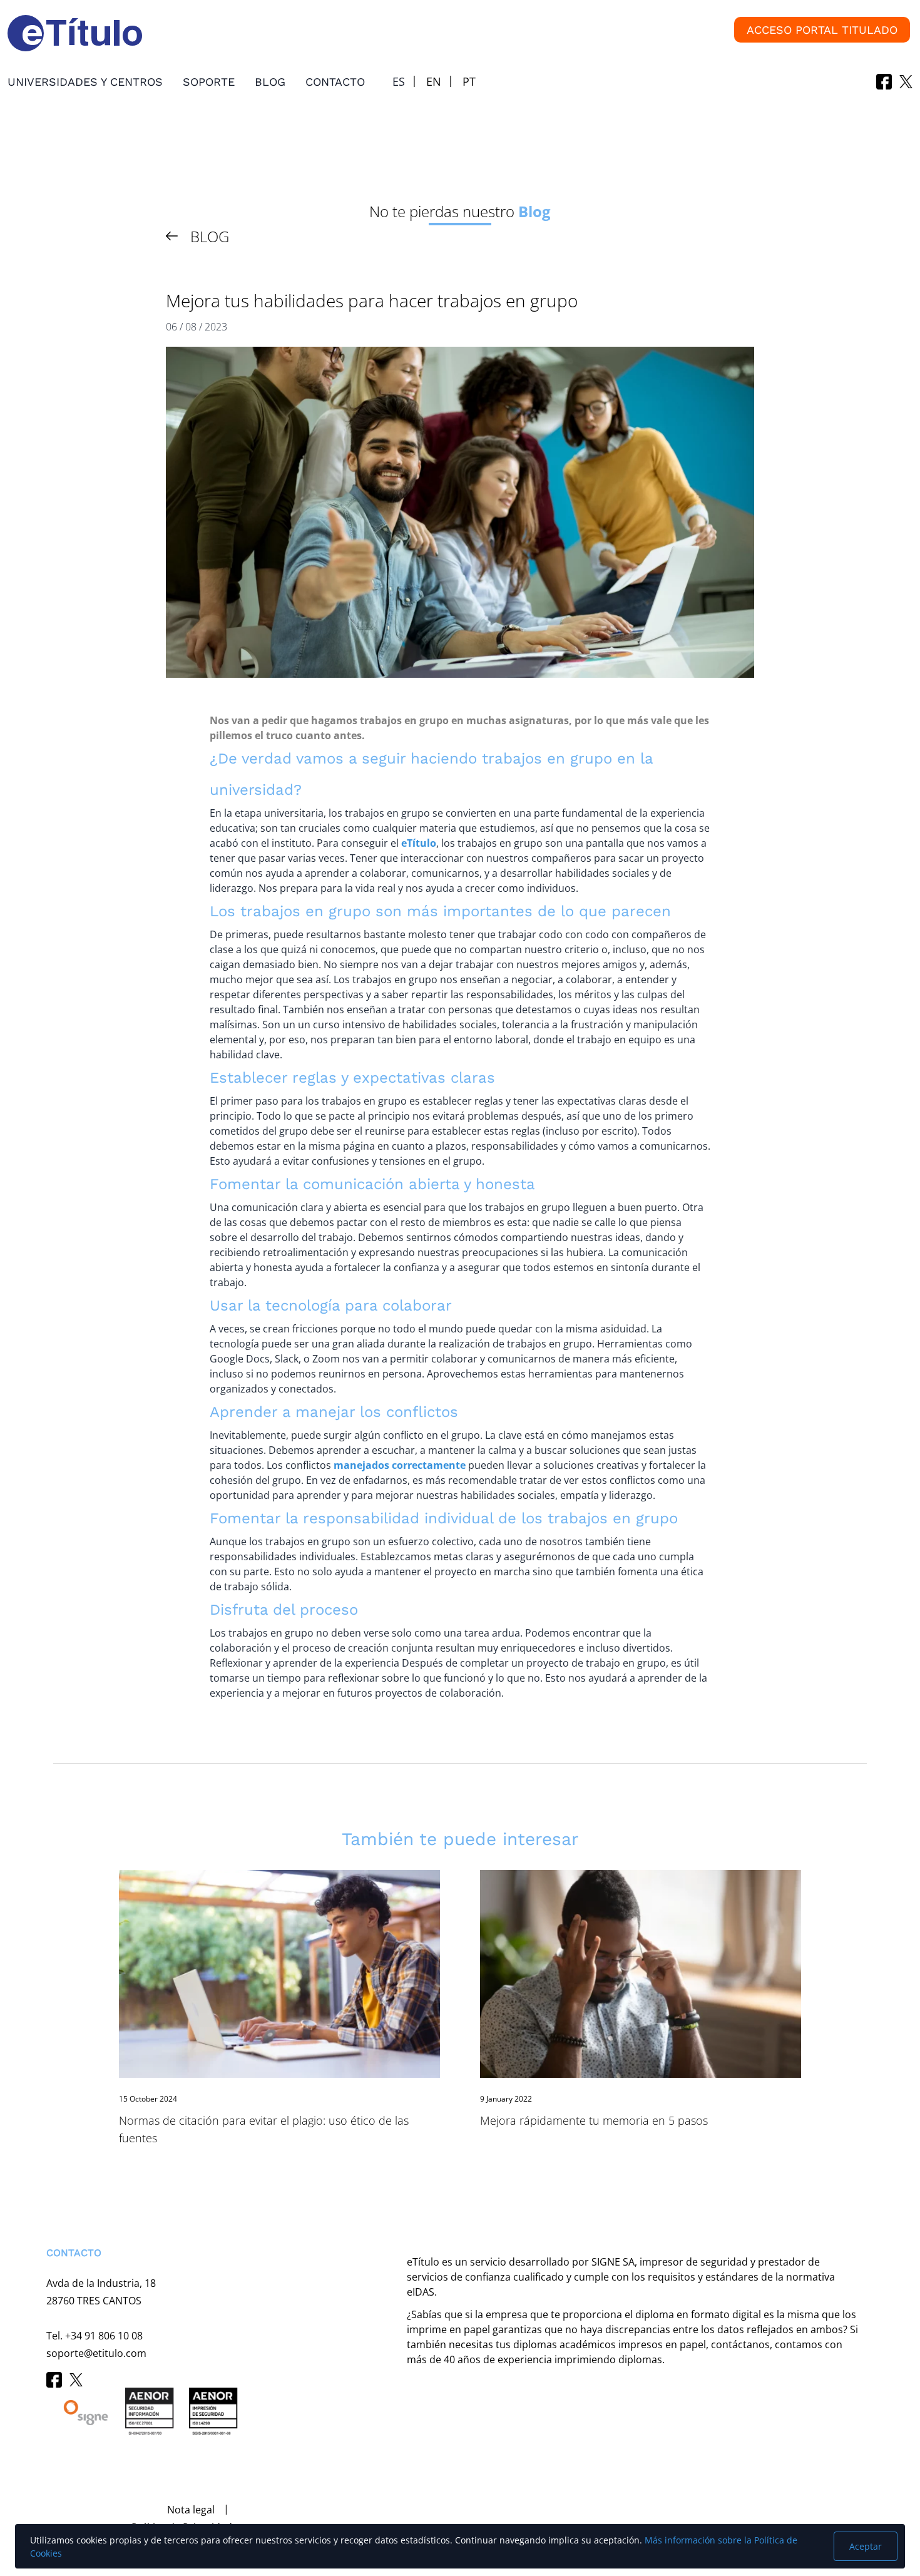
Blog (270, 82)
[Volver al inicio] (28, 2502)
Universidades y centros (85, 82)
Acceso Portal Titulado (822, 30)
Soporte (209, 82)
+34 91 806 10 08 (104, 2336)
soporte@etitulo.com (96, 2353)
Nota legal (191, 2510)
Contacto (335, 82)
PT (469, 81)
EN (434, 81)
